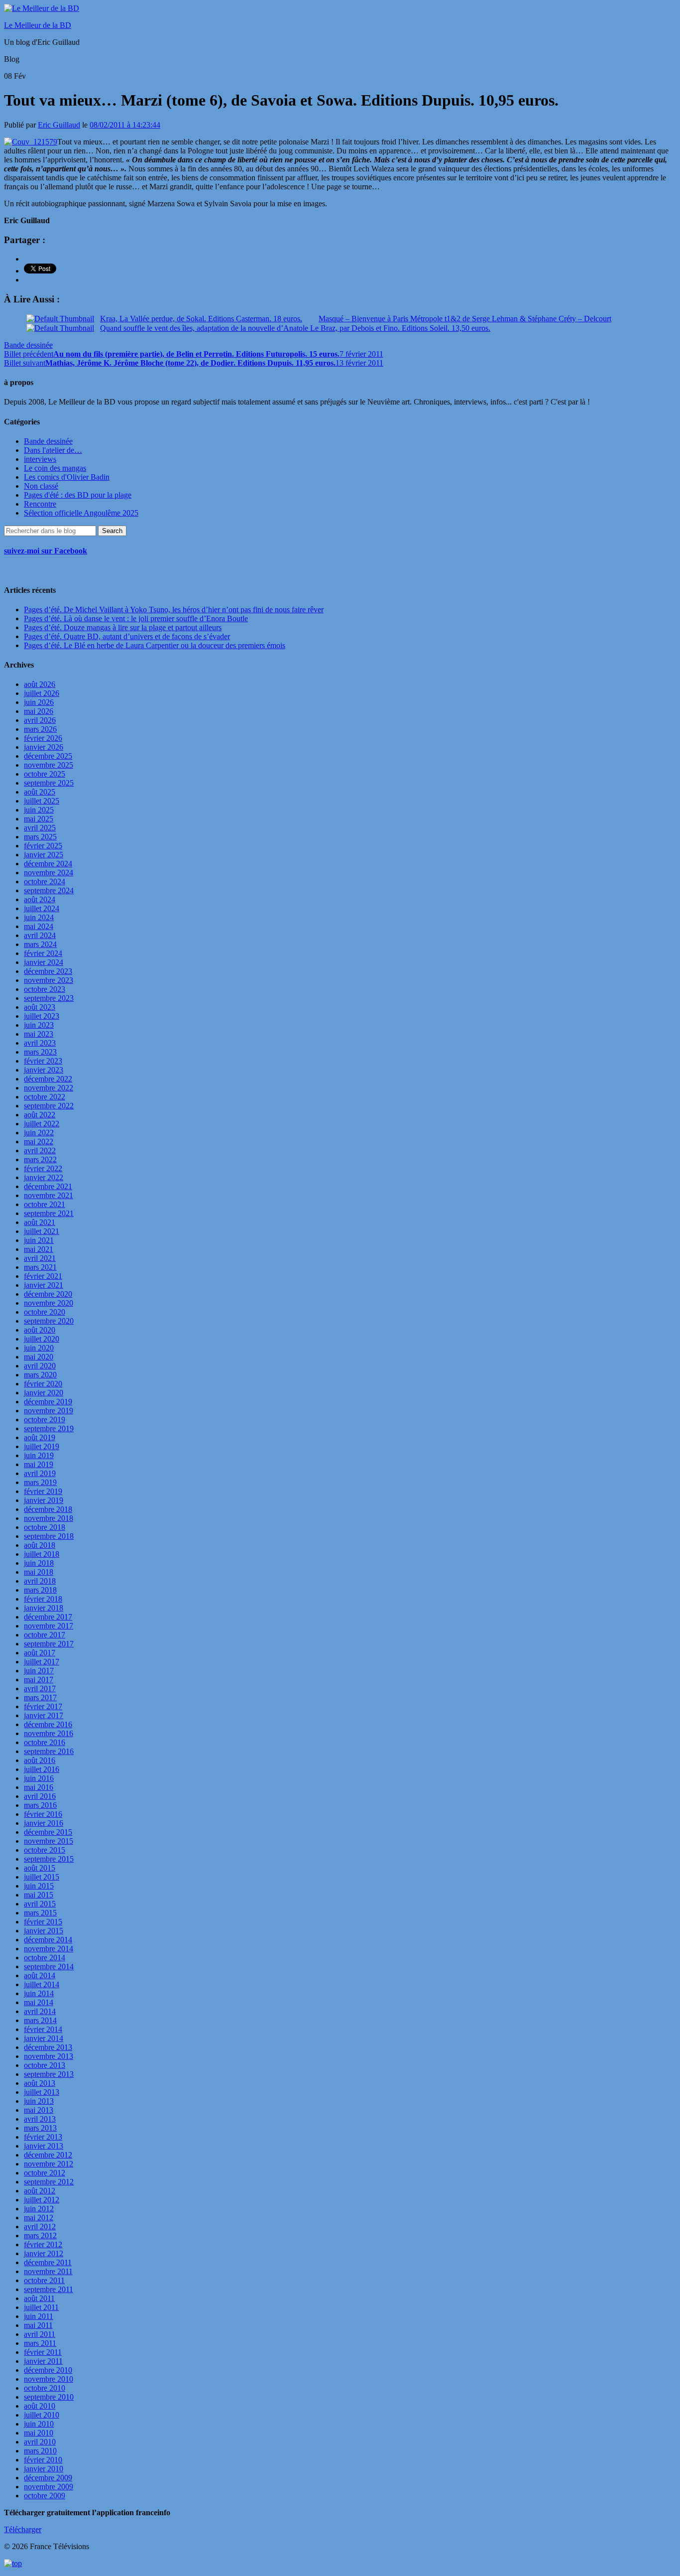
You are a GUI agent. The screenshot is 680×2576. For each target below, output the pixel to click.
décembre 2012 (48, 2155)
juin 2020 (39, 1348)
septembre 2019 (49, 1428)
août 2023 (40, 1007)
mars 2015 (40, 1913)
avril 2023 (40, 1043)
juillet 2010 (42, 2415)
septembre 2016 (49, 1751)
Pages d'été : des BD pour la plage (78, 495)
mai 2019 (39, 1464)
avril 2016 (40, 1796)
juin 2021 (39, 1240)
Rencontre (40, 504)
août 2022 (40, 1115)
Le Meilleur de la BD (38, 25)
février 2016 (43, 1814)
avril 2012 (40, 2227)
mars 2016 (40, 1805)
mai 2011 (38, 2325)
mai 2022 (39, 1142)
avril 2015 (40, 1904)
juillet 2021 (42, 1231)
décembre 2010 (48, 2370)
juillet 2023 (42, 1016)
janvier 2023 (44, 1070)
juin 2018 (39, 1563)
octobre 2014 (45, 1958)
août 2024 (40, 899)
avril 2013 (40, 2119)
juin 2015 (39, 1886)
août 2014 (40, 1975)
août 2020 (40, 1330)
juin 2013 (39, 2101)
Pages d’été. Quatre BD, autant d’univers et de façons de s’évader (127, 636)
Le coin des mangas (55, 468)
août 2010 (40, 2406)
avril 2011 (40, 2334)
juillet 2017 (42, 1662)
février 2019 (43, 1491)
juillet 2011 (41, 2307)
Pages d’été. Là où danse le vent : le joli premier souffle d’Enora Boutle (136, 618)
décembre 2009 (48, 2478)
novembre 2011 (48, 2271)
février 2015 (43, 1922)
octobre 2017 (45, 1635)
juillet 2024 (42, 908)
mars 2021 (40, 1267)
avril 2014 (40, 2011)
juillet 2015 (42, 1877)
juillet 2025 (42, 801)
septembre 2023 (49, 998)
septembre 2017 (49, 1644)
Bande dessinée (28, 345)
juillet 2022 (42, 1124)
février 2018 (43, 1599)
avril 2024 (40, 935)
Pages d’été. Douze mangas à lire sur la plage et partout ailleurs (123, 627)
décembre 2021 (48, 1186)
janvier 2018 (44, 1608)
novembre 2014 (49, 1949)
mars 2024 (40, 944)
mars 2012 (40, 2236)
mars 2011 (40, 2343)
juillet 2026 (42, 693)
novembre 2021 (49, 1195)
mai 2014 (39, 2002)
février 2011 (43, 2352)
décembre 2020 (48, 1294)
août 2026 (40, 684)
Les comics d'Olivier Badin (67, 477)
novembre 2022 (49, 1088)
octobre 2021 (45, 1204)
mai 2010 (39, 2433)
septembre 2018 (49, 1536)
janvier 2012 (44, 2253)
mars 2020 (40, 1375)
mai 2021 (39, 1249)
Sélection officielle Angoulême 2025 (81, 513)
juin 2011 (39, 2316)
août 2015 (40, 1868)
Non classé (41, 486)
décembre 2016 (48, 1724)
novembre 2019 (49, 1411)
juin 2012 (39, 2209)
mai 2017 (39, 1680)
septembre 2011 (49, 2289)
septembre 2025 (49, 783)
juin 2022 (39, 1133)
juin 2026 (39, 702)
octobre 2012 (45, 2173)
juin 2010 (39, 2424)
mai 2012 (39, 2218)
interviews (40, 459)
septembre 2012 (49, 2182)
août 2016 (40, 1760)
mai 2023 (39, 1034)
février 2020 (43, 1384)
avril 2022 (40, 1151)
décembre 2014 (48, 1940)
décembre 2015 (48, 1832)
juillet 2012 (42, 2200)
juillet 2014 (42, 1984)
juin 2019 (39, 1455)
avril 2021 (40, 1258)
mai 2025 (39, 819)
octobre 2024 (45, 881)
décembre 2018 (48, 1509)
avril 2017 (40, 1689)
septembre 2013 (49, 2074)
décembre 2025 (48, 756)
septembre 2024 (49, 890)
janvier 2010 (44, 2469)
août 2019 (40, 1437)
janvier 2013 (44, 2146)
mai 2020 (39, 1357)
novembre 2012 (49, 2164)
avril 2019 (40, 1473)
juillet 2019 (42, 1446)
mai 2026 (39, 711)
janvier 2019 (44, 1500)
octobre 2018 (45, 1527)
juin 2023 (39, 1025)
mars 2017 (40, 1697)
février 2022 (43, 1168)
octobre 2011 (44, 2280)
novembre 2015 (49, 1841)
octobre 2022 (45, 1097)
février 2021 (43, 1276)
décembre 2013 (48, 2047)
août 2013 (40, 2083)
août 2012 (40, 2191)
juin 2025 (39, 810)
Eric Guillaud (59, 125)
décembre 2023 (48, 971)
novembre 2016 (49, 1733)
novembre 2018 (49, 1518)
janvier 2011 (43, 2361)
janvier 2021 (44, 1285)
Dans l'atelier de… (53, 450)
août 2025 (40, 792)
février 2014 (43, 2029)
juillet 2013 (42, 2092)
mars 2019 (40, 1482)
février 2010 (43, 2460)
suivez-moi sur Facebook (46, 551)
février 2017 (43, 1706)
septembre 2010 (49, 2397)
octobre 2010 (45, 2388)
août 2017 (40, 1653)
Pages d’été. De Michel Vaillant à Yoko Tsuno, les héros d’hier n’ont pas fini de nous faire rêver (174, 610)
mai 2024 (39, 926)
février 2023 (43, 1061)
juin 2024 (39, 917)
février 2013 (43, 2137)
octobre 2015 (45, 1850)
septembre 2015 (49, 1859)
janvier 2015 (44, 1931)
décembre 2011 (48, 2262)
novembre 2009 (49, 2487)
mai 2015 (39, 1895)
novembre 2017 (49, 1626)
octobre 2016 (45, 1742)
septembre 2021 (49, 1213)
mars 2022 (40, 1159)
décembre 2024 (48, 864)
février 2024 (43, 953)
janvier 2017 (44, 1715)
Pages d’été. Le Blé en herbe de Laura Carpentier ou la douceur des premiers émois (155, 645)
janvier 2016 (44, 1823)
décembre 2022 (48, 1079)
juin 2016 (39, 1778)
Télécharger (23, 2529)
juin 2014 (39, 1993)
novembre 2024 (49, 873)
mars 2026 (40, 729)
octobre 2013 (45, 2065)
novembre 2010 (49, 2379)
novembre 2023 (49, 980)
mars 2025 (40, 837)
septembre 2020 (49, 1321)
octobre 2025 (45, 774)
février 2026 (43, 738)
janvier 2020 (44, 1393)
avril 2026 (40, 720)
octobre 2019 (45, 1420)
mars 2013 (40, 2128)
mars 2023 (40, 1052)
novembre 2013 (49, 2056)
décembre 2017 (48, 1617)
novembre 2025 (49, 765)
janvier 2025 (44, 855)
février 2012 (43, 2244)
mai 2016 (39, 1787)
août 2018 (40, 1545)
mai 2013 (39, 2110)
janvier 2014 (44, 2038)
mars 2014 (40, 2020)
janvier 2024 (44, 962)
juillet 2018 (42, 1554)
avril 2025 (40, 828)
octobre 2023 (45, 989)
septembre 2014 (49, 1966)
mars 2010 (40, 2451)
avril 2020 (40, 1366)
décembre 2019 (48, 1402)
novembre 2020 (49, 1303)
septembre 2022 (49, 1106)
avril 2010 (40, 2442)
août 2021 (40, 1222)
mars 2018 (40, 1590)
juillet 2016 (42, 1769)
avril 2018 (40, 1581)
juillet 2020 (42, 1339)
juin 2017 (39, 1671)
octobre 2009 (45, 2496)
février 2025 (43, 846)
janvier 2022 (44, 1177)
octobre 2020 (45, 1312)
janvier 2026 (44, 747)
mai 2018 (39, 1572)
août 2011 (39, 2298)
